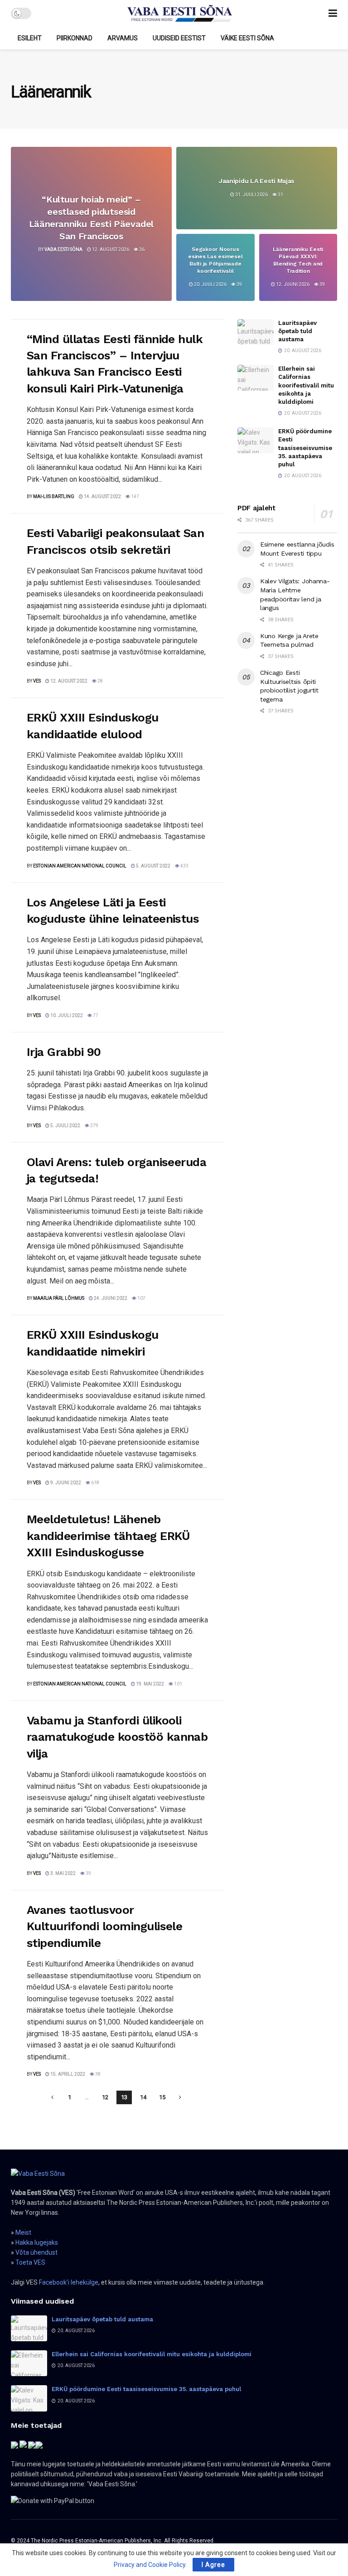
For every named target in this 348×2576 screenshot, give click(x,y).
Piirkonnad (75, 38)
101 (178, 1684)
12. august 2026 (110, 249)
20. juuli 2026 (210, 284)
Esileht (30, 38)
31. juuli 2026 (251, 194)
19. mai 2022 (150, 1684)
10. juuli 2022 (66, 1015)
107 (141, 1298)
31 (280, 194)
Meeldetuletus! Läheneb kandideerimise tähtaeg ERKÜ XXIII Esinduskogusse (108, 1536)
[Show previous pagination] (53, 2097)
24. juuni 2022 (110, 1298)
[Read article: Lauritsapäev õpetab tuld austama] (256, 332)
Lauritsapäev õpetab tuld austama (297, 331)
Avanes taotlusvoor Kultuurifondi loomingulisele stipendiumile (104, 1926)
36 (141, 249)
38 (97, 2074)
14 (143, 2097)
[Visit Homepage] (180, 14)
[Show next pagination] (180, 2097)
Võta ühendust (36, 2252)
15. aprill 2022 (67, 2074)
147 (135, 496)
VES (37, 681)
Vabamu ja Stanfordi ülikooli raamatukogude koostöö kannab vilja (117, 1737)
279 (94, 1126)
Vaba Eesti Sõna (63, 249)
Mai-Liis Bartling (54, 496)
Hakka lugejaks (37, 2242)
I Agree (213, 2565)
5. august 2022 (153, 866)
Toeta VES (30, 2262)
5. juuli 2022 (65, 1126)
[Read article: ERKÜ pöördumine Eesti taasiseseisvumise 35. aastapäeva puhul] (256, 440)
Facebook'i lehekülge (69, 2282)
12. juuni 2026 (292, 284)
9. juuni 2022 (65, 1483)
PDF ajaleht (256, 508)
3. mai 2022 (63, 1873)
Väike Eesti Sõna (247, 38)
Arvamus (123, 38)
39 (239, 284)
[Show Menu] (333, 13)
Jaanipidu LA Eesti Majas (257, 180)
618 (95, 1483)
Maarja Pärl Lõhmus (59, 1298)
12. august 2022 (68, 681)
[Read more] (196, 496)
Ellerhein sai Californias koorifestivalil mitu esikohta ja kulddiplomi (306, 385)
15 (162, 2097)
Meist (23, 2232)
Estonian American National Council (80, 866)
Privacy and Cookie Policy (150, 2565)
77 (95, 1015)
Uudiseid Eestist (179, 38)
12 (105, 2097)
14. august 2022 (102, 496)
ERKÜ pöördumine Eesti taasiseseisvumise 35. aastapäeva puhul (305, 448)
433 (184, 866)
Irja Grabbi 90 (64, 1052)
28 (100, 681)
